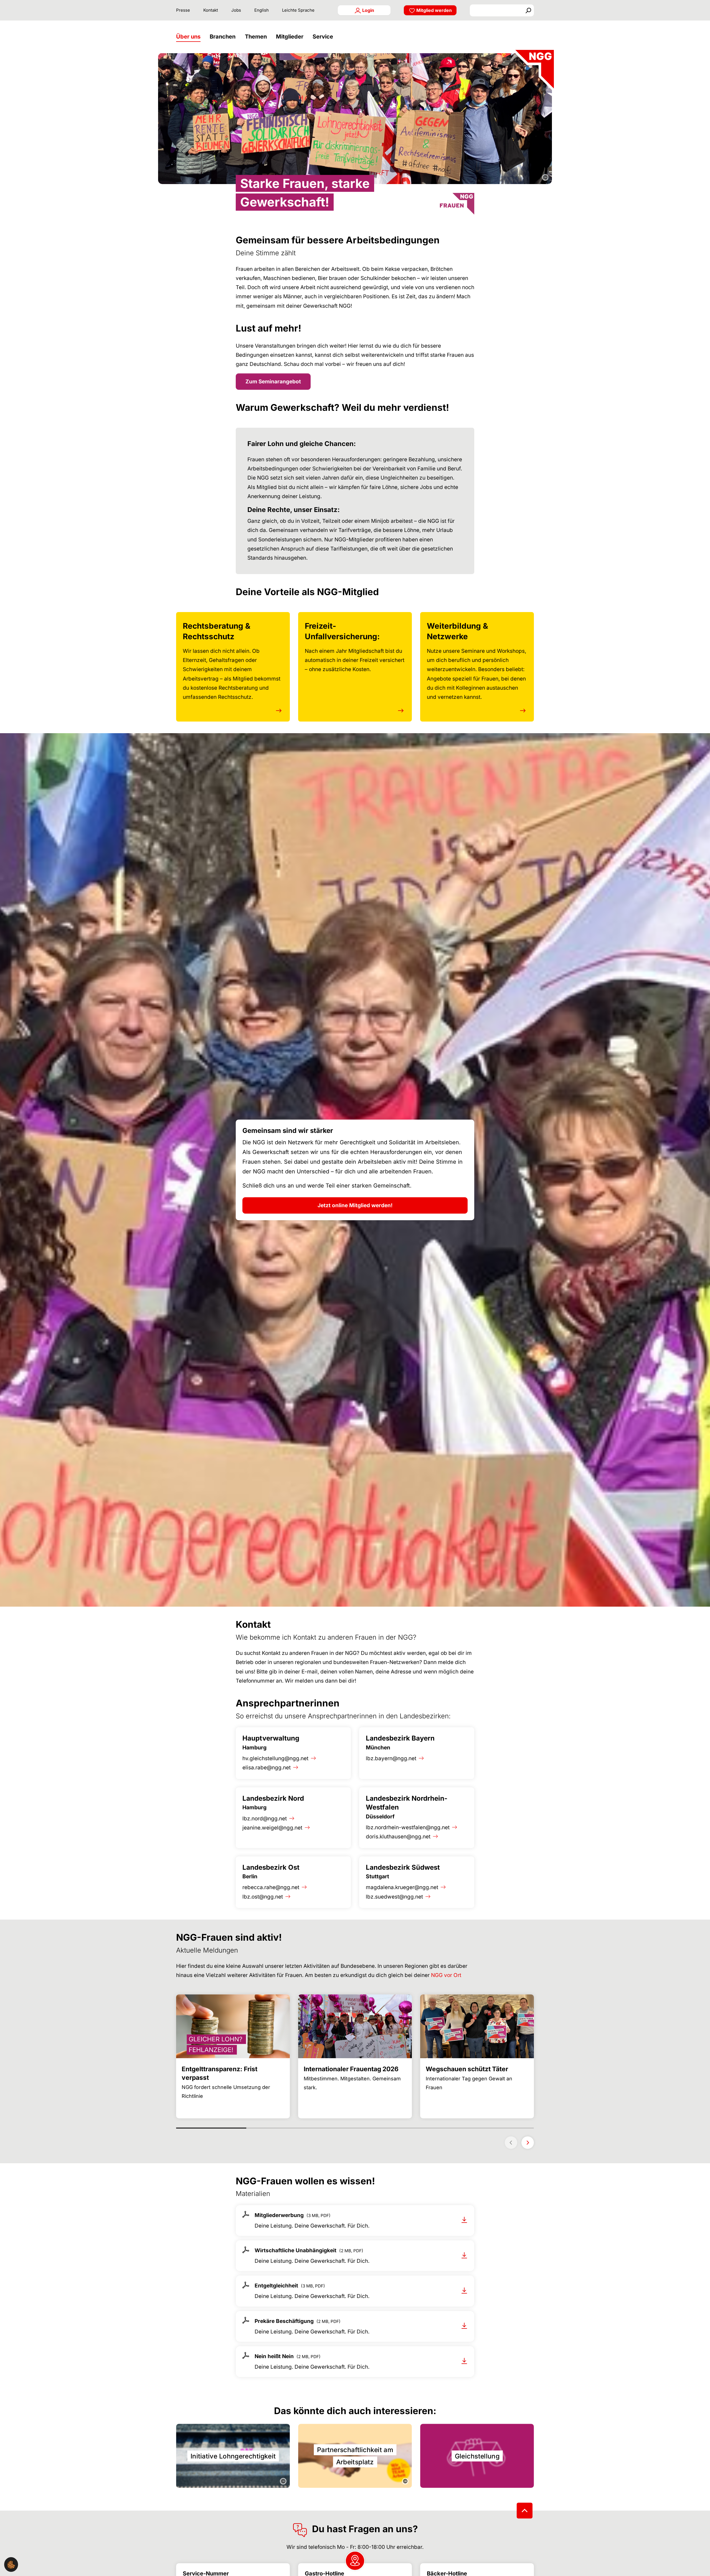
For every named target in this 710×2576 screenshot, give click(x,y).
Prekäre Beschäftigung (284, 2321)
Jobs (236, 10)
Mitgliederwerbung (279, 2215)
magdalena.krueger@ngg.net (402, 1887)
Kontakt (211, 10)
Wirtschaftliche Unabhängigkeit (296, 2250)
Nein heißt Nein (274, 2356)
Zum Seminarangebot (273, 382)
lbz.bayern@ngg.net (391, 1758)
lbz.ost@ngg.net (263, 1897)
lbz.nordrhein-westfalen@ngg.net (408, 1827)
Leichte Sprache (298, 10)
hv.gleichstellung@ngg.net (275, 1758)
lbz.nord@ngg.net (265, 1819)
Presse (183, 10)
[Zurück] (511, 2143)
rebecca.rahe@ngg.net (271, 1887)
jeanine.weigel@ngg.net (272, 1828)
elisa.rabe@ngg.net (267, 1768)
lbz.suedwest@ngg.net (394, 1897)
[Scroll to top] (525, 2510)
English (262, 10)
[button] (190, 37)
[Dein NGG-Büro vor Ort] (355, 2561)
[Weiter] (528, 2143)
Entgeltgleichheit (276, 2286)
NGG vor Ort (446, 1975)
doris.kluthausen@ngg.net (398, 1837)
